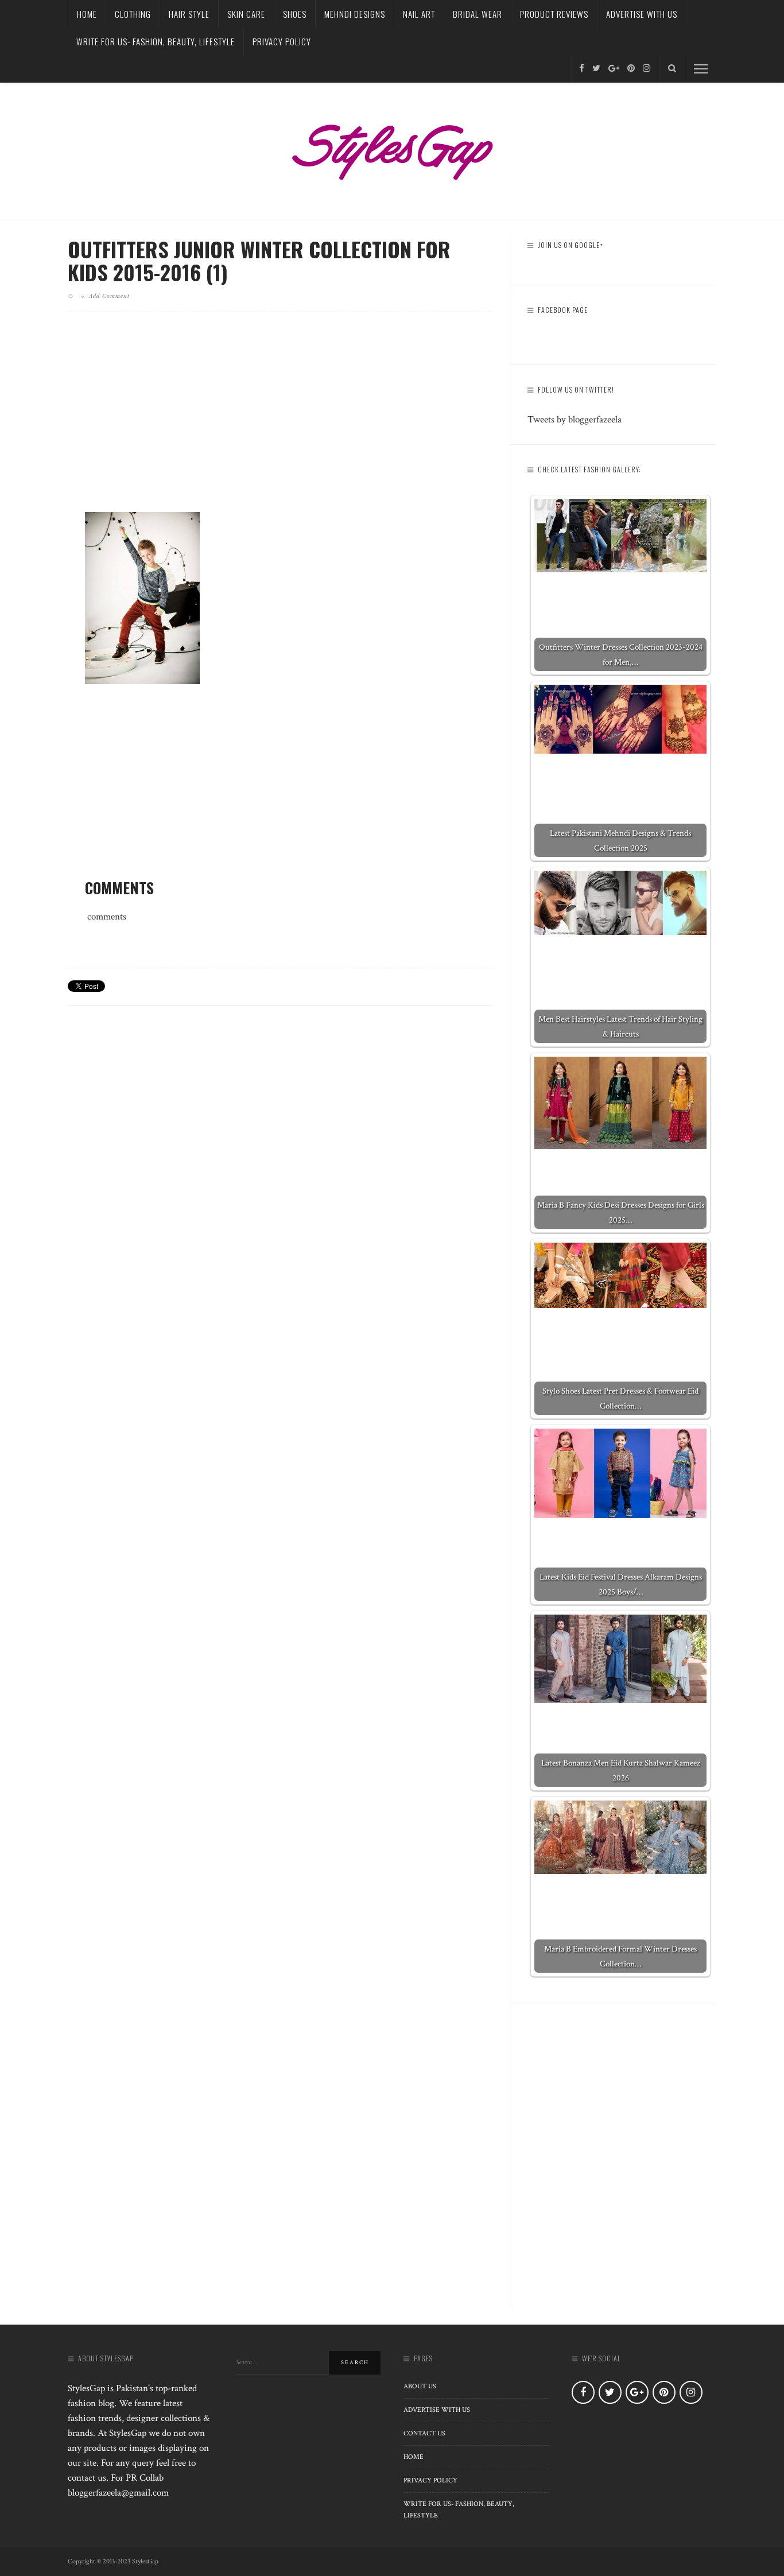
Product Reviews (554, 14)
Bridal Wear (478, 14)
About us (420, 2386)
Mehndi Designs (355, 14)
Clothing (133, 14)
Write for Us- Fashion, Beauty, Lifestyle (156, 41)
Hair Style (189, 14)
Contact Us (424, 2433)
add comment (109, 296)
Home (87, 14)
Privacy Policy (282, 41)
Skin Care (246, 14)
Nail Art (419, 14)
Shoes (295, 14)
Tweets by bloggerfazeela (575, 420)
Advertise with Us (642, 14)
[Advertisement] (280, 421)
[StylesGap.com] (392, 148)
